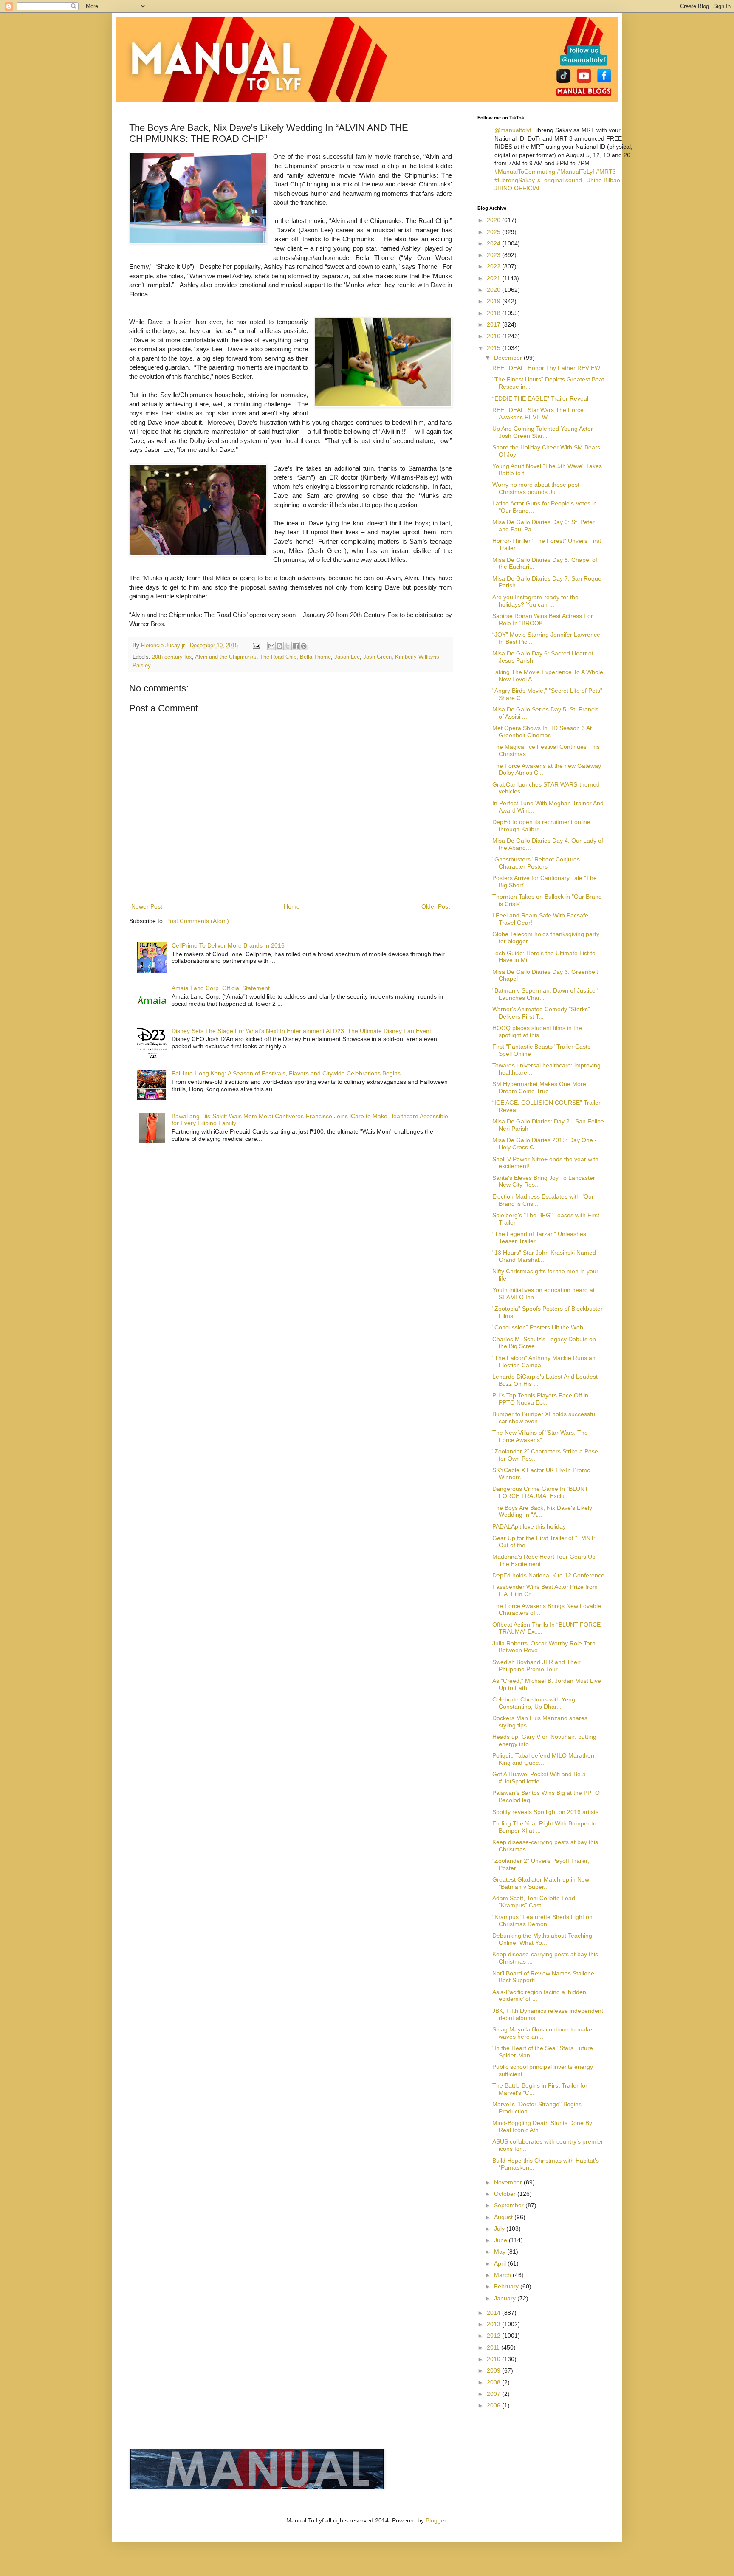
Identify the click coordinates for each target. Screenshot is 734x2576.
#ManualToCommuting (525, 172)
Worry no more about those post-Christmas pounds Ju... (537, 488)
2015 (494, 348)
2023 (494, 255)
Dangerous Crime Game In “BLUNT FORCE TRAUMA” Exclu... (540, 1492)
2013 (494, 2324)
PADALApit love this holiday (529, 1526)
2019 (494, 301)
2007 (494, 2394)
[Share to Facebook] (296, 646)
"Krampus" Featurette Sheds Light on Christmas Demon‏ (542, 1920)
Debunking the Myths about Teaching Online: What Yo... (542, 1939)
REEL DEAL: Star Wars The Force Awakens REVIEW (538, 413)
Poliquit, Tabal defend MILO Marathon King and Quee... (543, 1759)
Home (292, 906)
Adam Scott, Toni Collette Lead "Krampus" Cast (534, 1902)
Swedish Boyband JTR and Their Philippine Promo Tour (536, 1666)
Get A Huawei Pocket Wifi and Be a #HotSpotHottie (539, 1778)
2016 (494, 336)
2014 (494, 2313)
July (500, 2229)
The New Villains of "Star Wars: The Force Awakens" (540, 1436)
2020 (494, 290)
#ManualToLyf (576, 172)
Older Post (436, 906)
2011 (494, 2347)
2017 (494, 324)
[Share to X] (288, 646)
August (504, 2217)
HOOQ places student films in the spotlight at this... (537, 1031)
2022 (494, 266)
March (503, 2275)
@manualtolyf (513, 130)
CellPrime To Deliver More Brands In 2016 (228, 945)
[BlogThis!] (279, 646)
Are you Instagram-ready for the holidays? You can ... (535, 601)
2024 (494, 243)
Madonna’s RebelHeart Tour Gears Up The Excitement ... (544, 1560)
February (507, 2286)
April (501, 2263)
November (509, 2182)
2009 (494, 2370)
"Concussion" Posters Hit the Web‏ (538, 1327)
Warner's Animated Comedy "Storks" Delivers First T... (541, 1013)
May (501, 2252)
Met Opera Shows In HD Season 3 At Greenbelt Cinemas (542, 732)
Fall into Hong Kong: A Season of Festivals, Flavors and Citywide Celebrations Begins (286, 1073)
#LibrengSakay (515, 180)
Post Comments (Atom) (198, 921)
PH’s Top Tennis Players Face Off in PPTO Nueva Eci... (540, 1399)
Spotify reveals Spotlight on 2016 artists (545, 1812)
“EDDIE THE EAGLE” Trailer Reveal (540, 398)
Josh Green (377, 657)
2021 (494, 278)
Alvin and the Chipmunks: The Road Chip (246, 657)
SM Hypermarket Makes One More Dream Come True (539, 1088)
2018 (494, 313)
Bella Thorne (315, 657)
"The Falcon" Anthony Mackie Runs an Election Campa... (544, 1361)
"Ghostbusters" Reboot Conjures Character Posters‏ (536, 863)
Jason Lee (347, 657)
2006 (494, 2405)
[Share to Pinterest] (304, 646)
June (501, 2240)
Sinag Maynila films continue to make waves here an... (542, 2033)
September (510, 2205)
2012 (494, 2336)
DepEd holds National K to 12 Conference (548, 1575)
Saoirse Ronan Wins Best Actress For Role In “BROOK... (543, 619)
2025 (494, 232)
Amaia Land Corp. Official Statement (221, 988)
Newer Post (147, 906)
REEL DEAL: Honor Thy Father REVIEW (546, 368)
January (506, 2298)
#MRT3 (606, 172)
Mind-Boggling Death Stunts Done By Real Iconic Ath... (542, 2126)
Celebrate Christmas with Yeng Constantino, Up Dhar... (534, 1703)
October (506, 2194)
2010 (494, 2359)
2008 (494, 2382)
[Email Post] (256, 646)
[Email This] (271, 646)
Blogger (436, 2520)
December (509, 358)
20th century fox (172, 657)
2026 (494, 220)
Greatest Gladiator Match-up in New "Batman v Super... (541, 1883)
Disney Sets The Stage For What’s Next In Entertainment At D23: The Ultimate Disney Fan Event (301, 1031)
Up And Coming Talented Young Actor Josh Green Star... (543, 432)
